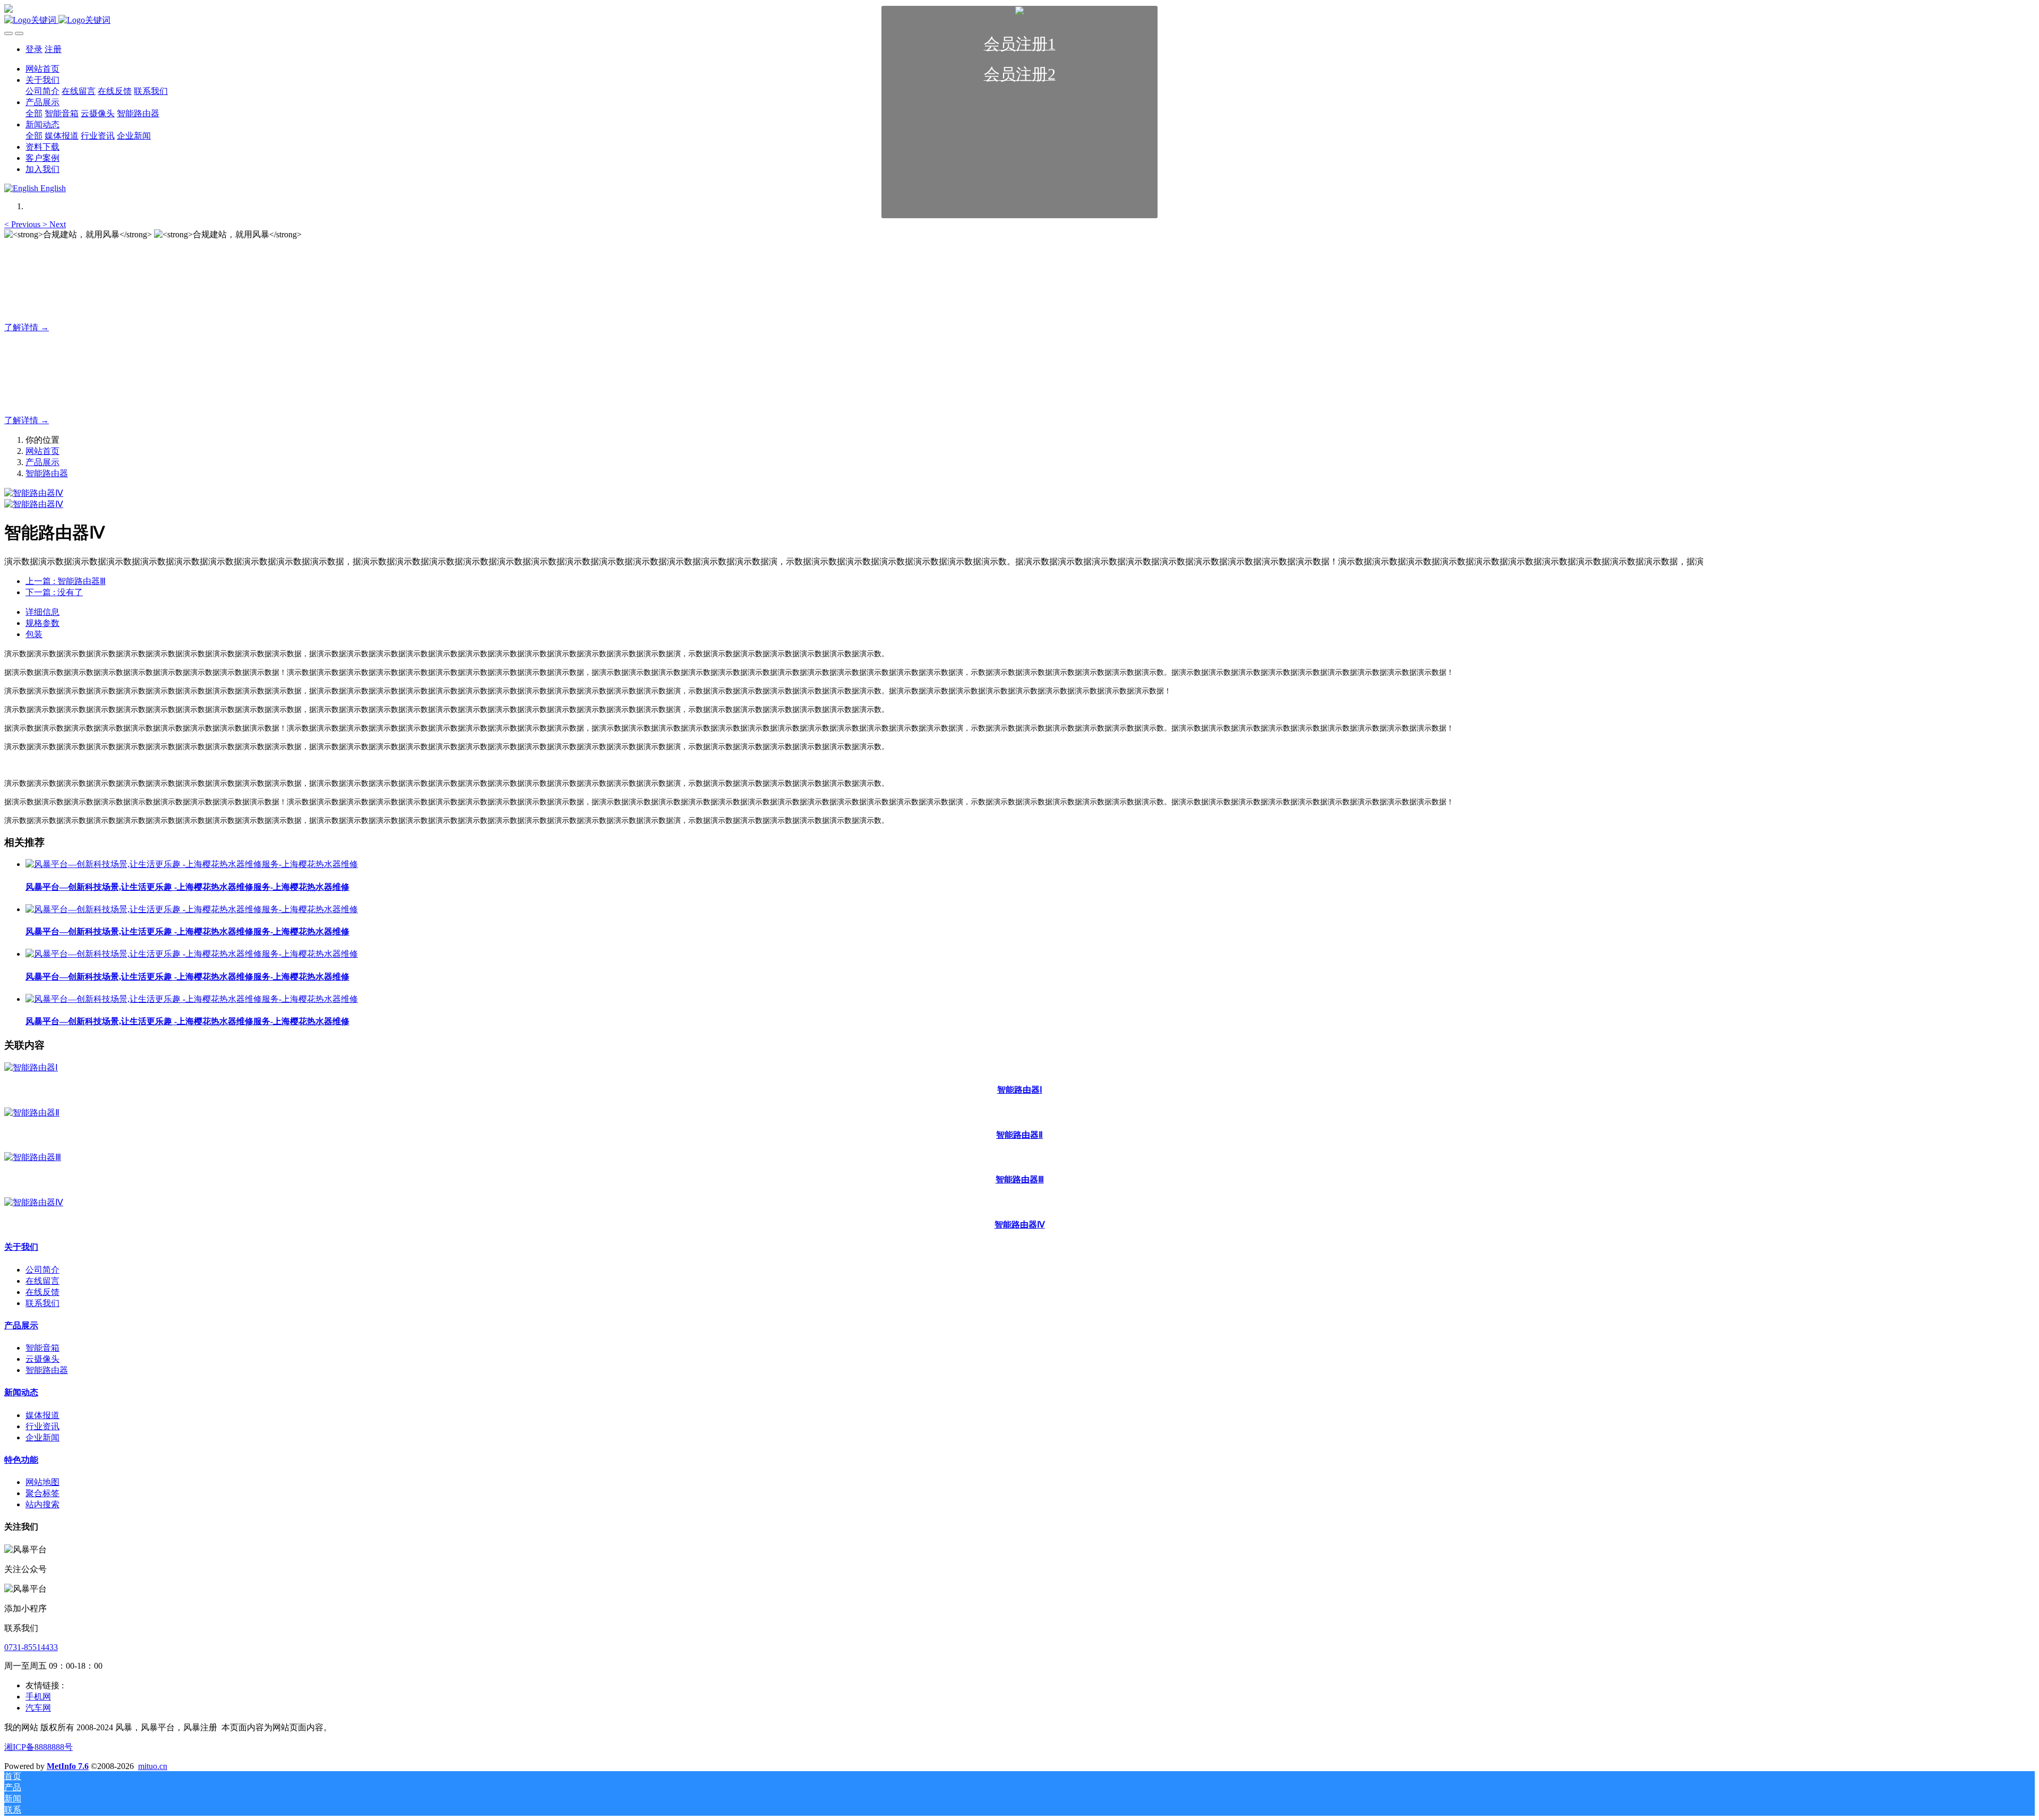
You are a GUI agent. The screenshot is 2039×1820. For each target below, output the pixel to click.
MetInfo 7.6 (68, 1766)
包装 (34, 634)
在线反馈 (42, 1292)
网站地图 (42, 1482)
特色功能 (21, 1460)
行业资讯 (42, 1426)
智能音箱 (42, 1348)
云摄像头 (42, 1359)
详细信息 (42, 612)
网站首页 (42, 451)
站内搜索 (42, 1504)
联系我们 (42, 1303)
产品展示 (42, 462)
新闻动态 (21, 1392)
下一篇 (54, 592)
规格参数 (42, 623)
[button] (23, 224)
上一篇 (66, 581)
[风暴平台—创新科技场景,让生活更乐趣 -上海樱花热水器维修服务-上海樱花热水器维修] (192, 864)
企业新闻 (42, 1437)
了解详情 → (27, 327)
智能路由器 (47, 473)
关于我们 (21, 1247)
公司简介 (42, 1270)
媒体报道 (42, 1415)
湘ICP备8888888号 (38, 1747)
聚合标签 (42, 1493)
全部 (34, 113)
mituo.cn (153, 1766)
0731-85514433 (31, 1647)
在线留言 (42, 1281)
